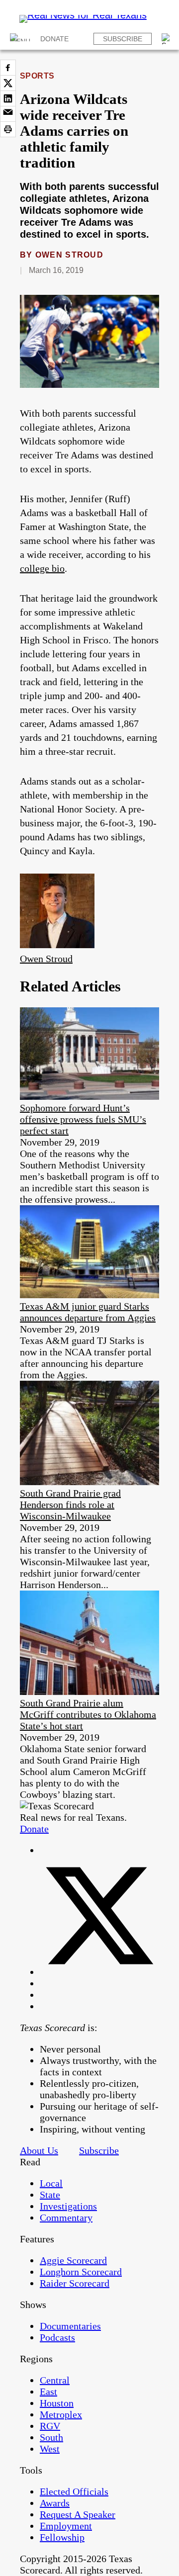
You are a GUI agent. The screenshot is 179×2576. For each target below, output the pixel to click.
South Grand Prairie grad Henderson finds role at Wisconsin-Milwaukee (70, 1505)
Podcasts (57, 2337)
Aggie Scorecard (73, 2260)
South (51, 2437)
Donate (54, 39)
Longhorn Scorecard (81, 2272)
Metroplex (61, 2414)
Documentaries (70, 2326)
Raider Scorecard (75, 2283)
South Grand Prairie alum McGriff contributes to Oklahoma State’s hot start (88, 1714)
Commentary (66, 2218)
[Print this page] (8, 129)
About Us (39, 2150)
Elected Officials (74, 2491)
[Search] (167, 39)
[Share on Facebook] (8, 68)
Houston (57, 2403)
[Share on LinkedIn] (8, 98)
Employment (66, 2526)
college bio (42, 568)
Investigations (68, 2206)
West (50, 2449)
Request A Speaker (78, 2514)
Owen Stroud (69, 255)
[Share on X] (8, 83)
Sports (37, 76)
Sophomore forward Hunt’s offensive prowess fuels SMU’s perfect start (83, 1119)
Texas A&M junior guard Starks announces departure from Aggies (88, 1312)
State (50, 2195)
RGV (50, 2426)
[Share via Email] (8, 114)
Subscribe (123, 39)
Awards (55, 2503)
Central (55, 2380)
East (48, 2392)
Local (51, 2183)
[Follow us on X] (99, 1972)
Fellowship (62, 2537)
